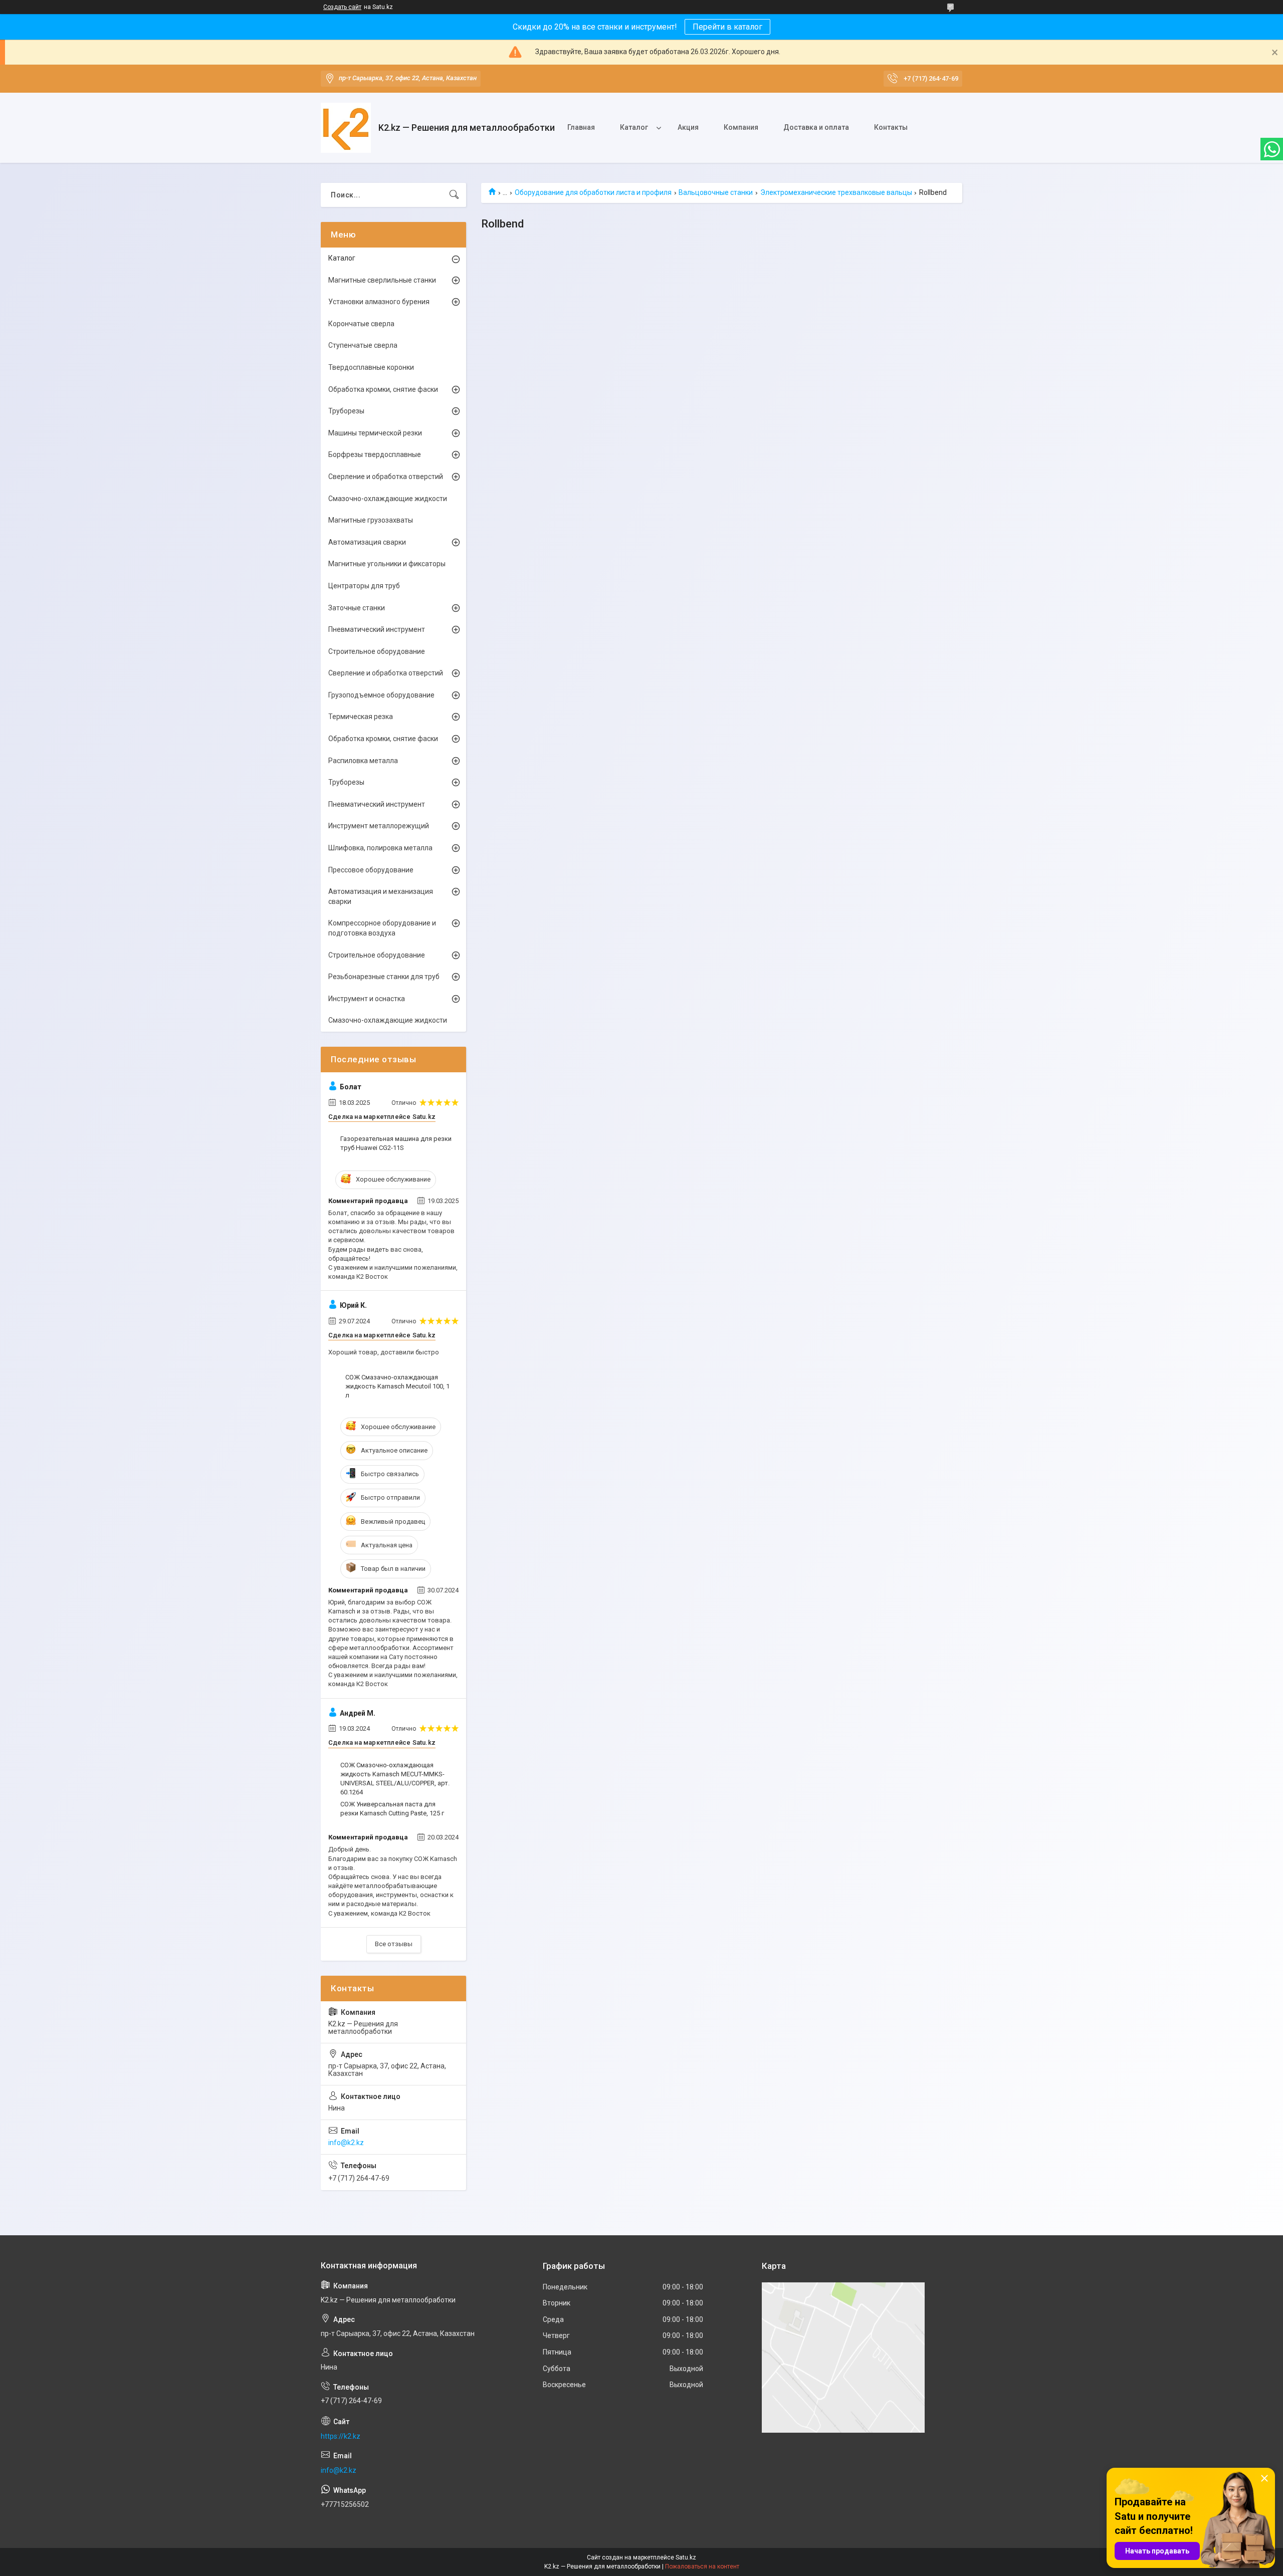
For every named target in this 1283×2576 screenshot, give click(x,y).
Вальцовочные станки (716, 192)
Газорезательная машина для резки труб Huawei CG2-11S (396, 1143)
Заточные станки (357, 608)
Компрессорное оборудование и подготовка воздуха (382, 928)
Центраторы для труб (364, 586)
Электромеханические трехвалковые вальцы (836, 192)
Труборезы (346, 411)
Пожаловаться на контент (702, 2566)
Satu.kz (686, 2557)
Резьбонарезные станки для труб (384, 977)
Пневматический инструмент (377, 629)
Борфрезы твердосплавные (375, 454)
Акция (688, 127)
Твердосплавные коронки (371, 367)
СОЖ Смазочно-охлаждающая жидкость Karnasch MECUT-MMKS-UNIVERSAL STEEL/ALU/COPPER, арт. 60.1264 (395, 1779)
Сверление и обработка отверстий (386, 477)
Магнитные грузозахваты (371, 520)
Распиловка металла (363, 761)
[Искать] (454, 195)
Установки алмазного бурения (379, 302)
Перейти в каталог (727, 27)
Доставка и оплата (816, 127)
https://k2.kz (341, 2436)
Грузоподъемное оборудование (381, 695)
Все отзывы (394, 1944)
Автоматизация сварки (367, 542)
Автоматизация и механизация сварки (381, 896)
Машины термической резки (375, 433)
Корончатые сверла (361, 324)
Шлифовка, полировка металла (380, 848)
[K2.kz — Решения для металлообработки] (346, 128)
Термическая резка (361, 717)
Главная (581, 127)
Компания (741, 127)
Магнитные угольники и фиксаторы (387, 564)
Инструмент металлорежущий (379, 826)
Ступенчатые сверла (363, 345)
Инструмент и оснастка (367, 999)
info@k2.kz (346, 2143)
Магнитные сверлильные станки (382, 280)
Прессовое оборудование (371, 870)
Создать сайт (342, 7)
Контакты (891, 127)
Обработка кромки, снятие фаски (383, 389)
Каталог (634, 127)
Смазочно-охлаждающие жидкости (388, 499)
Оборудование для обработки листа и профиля (593, 192)
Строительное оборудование (377, 651)
